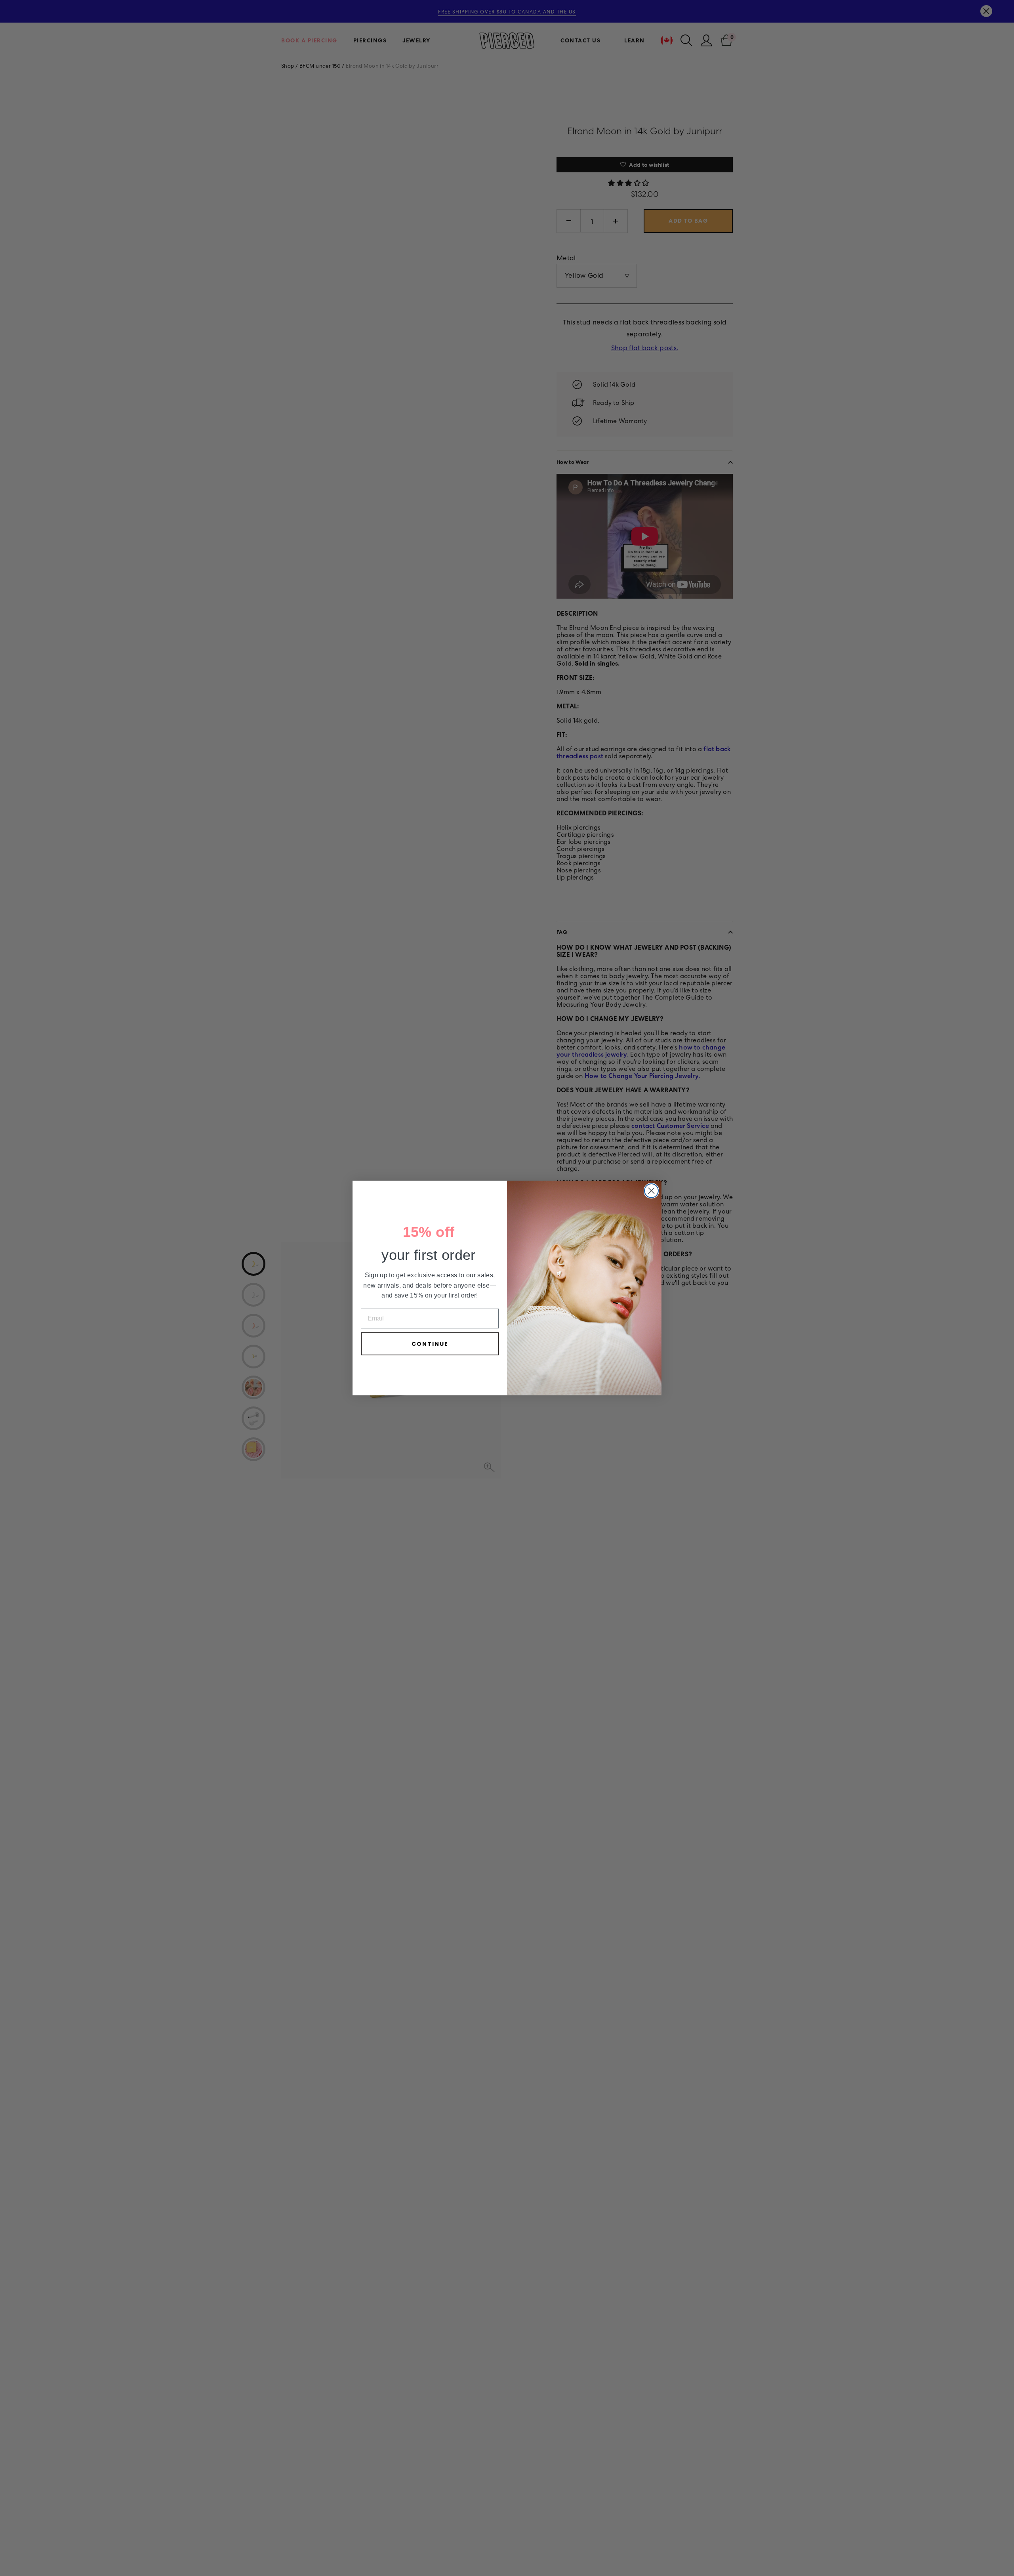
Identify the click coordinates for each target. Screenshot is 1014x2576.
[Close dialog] (651, 1191)
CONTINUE (430, 1344)
